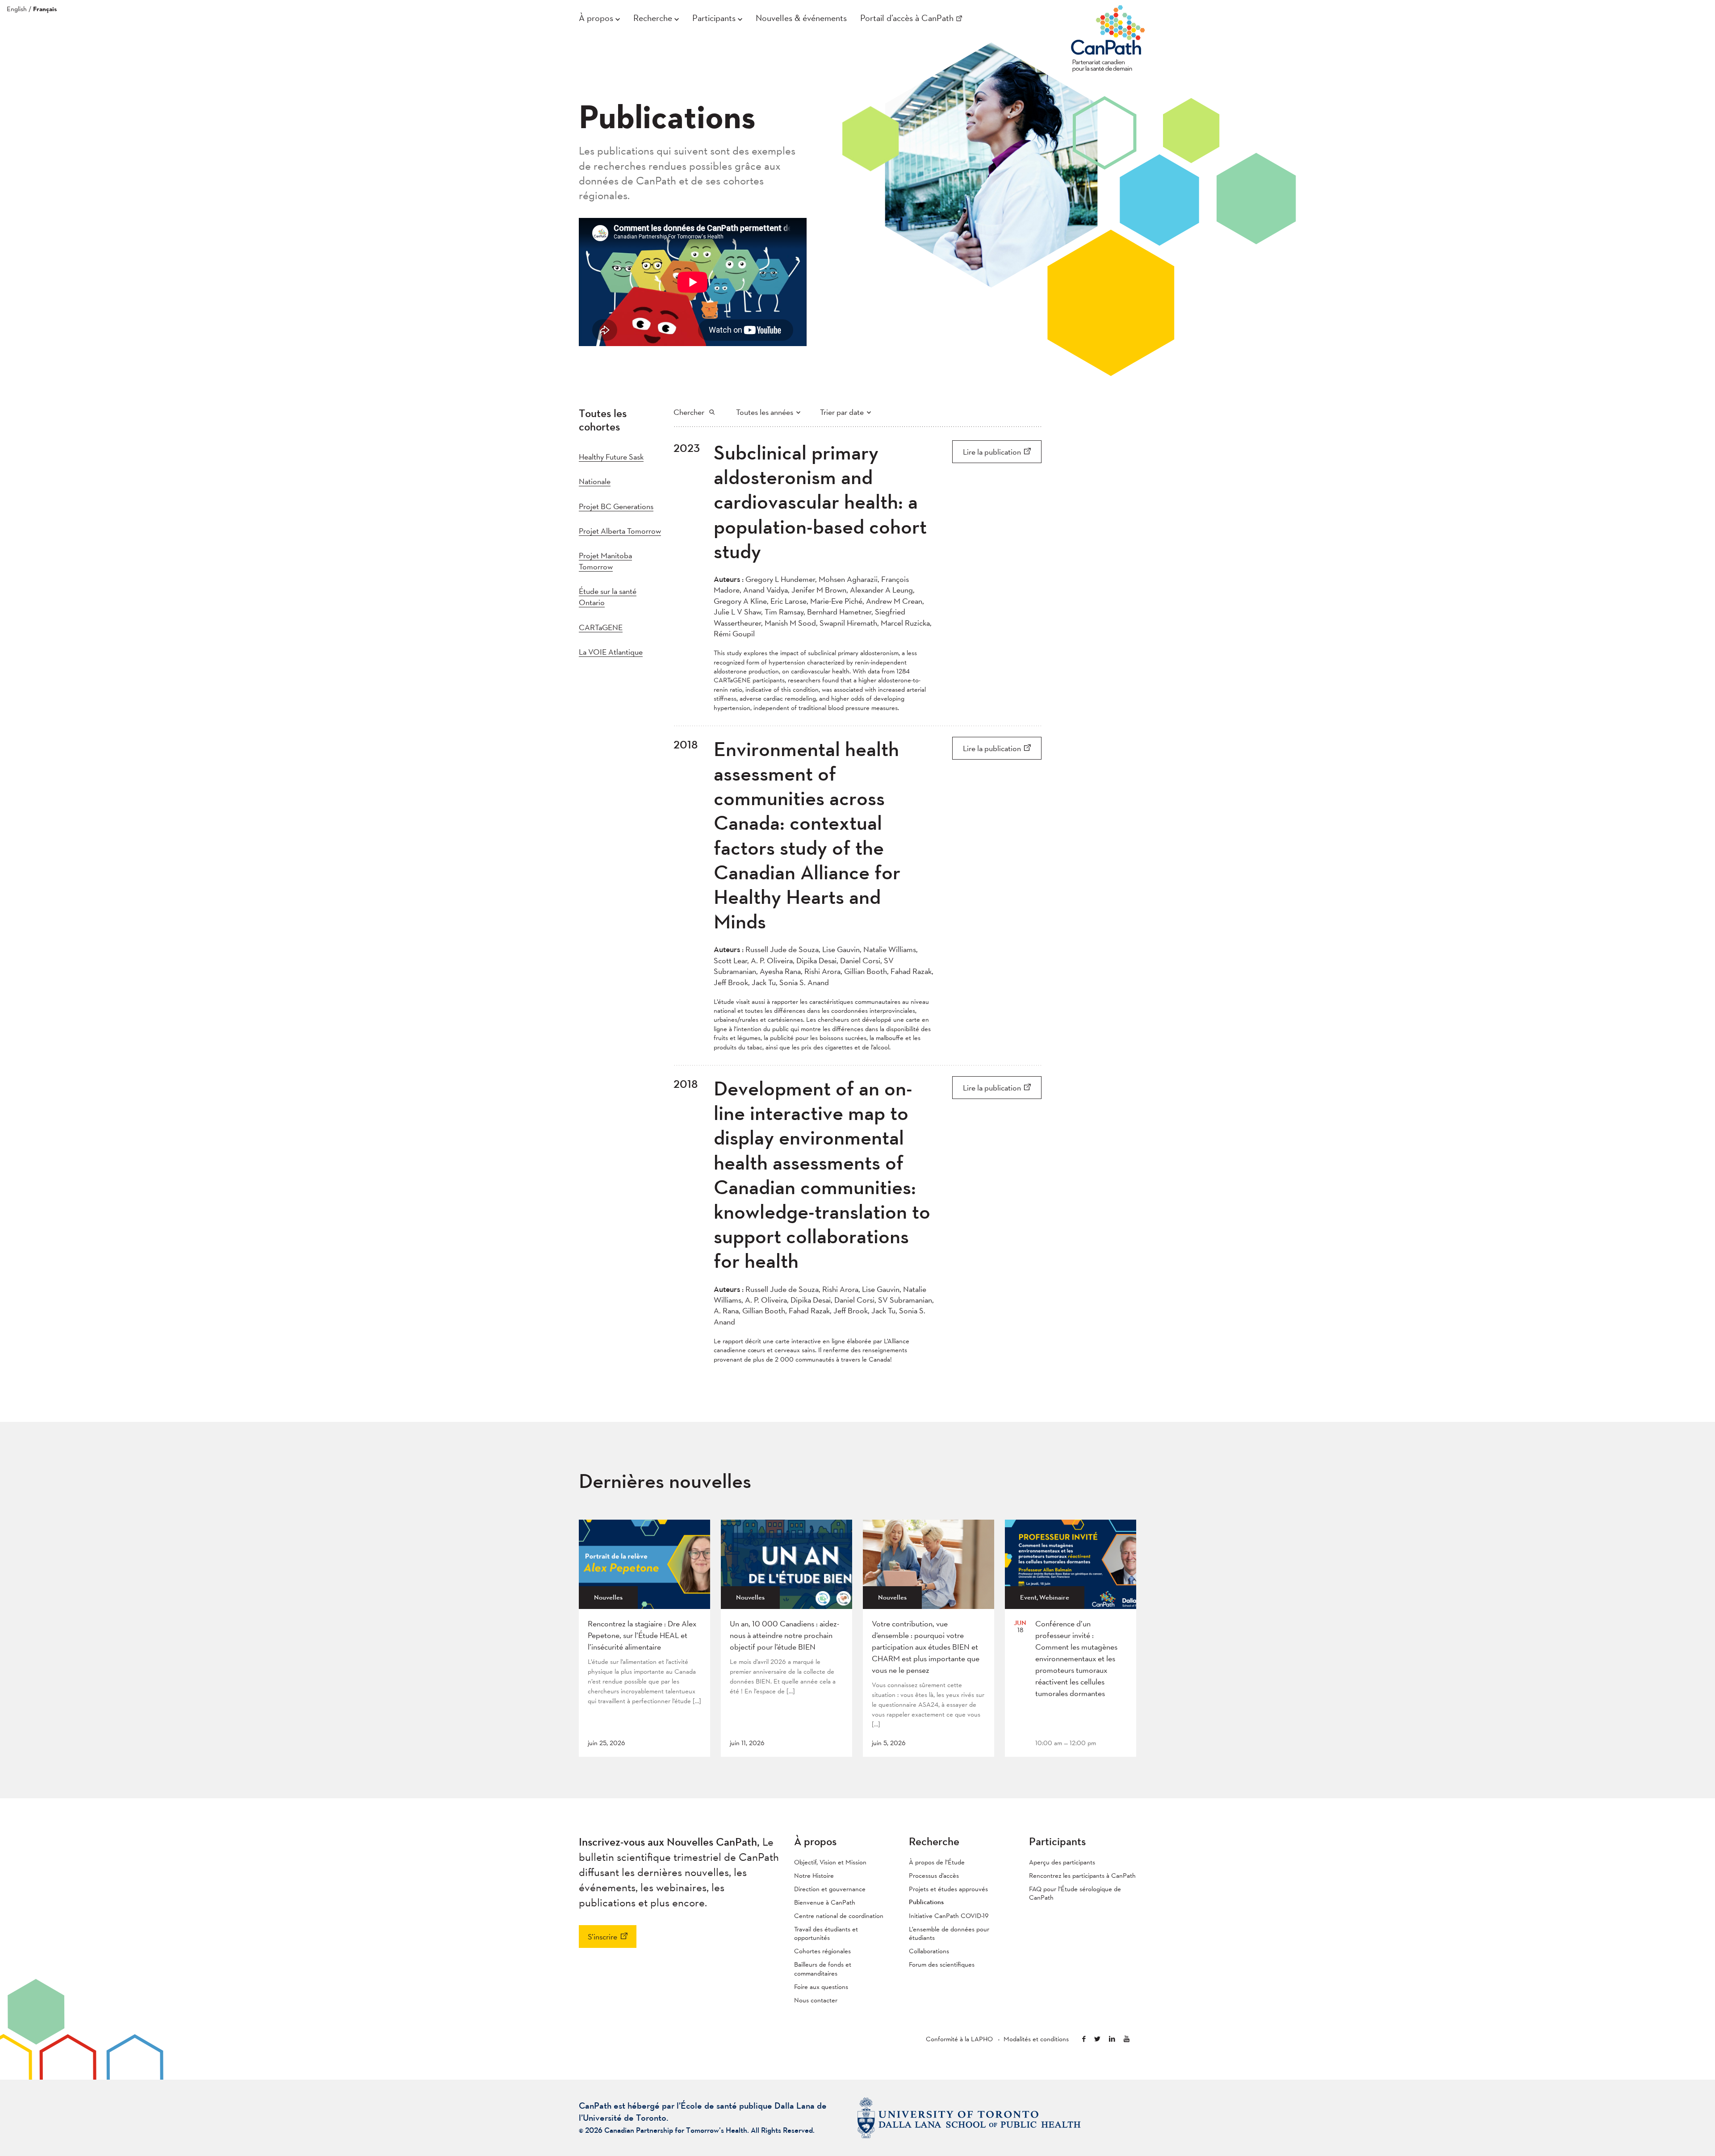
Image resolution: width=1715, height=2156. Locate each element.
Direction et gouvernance (830, 1889)
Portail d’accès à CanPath (907, 18)
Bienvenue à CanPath (825, 1902)
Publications (926, 1902)
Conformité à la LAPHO (959, 2039)
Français (45, 9)
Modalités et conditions (1036, 2039)
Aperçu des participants (1062, 1862)
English (17, 9)
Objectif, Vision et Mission (830, 1862)
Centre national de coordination (839, 1916)
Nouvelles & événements (801, 18)
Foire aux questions (821, 1987)
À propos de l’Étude (937, 1862)
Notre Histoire (814, 1875)
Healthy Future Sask (611, 457)
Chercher (689, 412)
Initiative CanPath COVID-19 (949, 1916)
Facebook (1084, 2039)
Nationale (595, 481)
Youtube (1127, 2039)
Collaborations (929, 1951)
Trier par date (842, 412)
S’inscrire (602, 1937)
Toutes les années (765, 412)
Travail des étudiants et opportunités (826, 1933)
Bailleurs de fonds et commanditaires (823, 1969)
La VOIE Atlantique (611, 652)
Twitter (1097, 2039)
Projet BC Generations (616, 506)
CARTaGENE (601, 627)
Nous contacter (816, 2000)
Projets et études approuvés (948, 1889)
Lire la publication (992, 452)
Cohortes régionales (822, 1951)
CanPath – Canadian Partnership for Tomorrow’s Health (1108, 36)
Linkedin (1112, 2039)
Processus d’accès (934, 1875)
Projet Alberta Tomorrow (620, 531)
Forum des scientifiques (942, 1964)
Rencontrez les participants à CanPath (1082, 1875)
